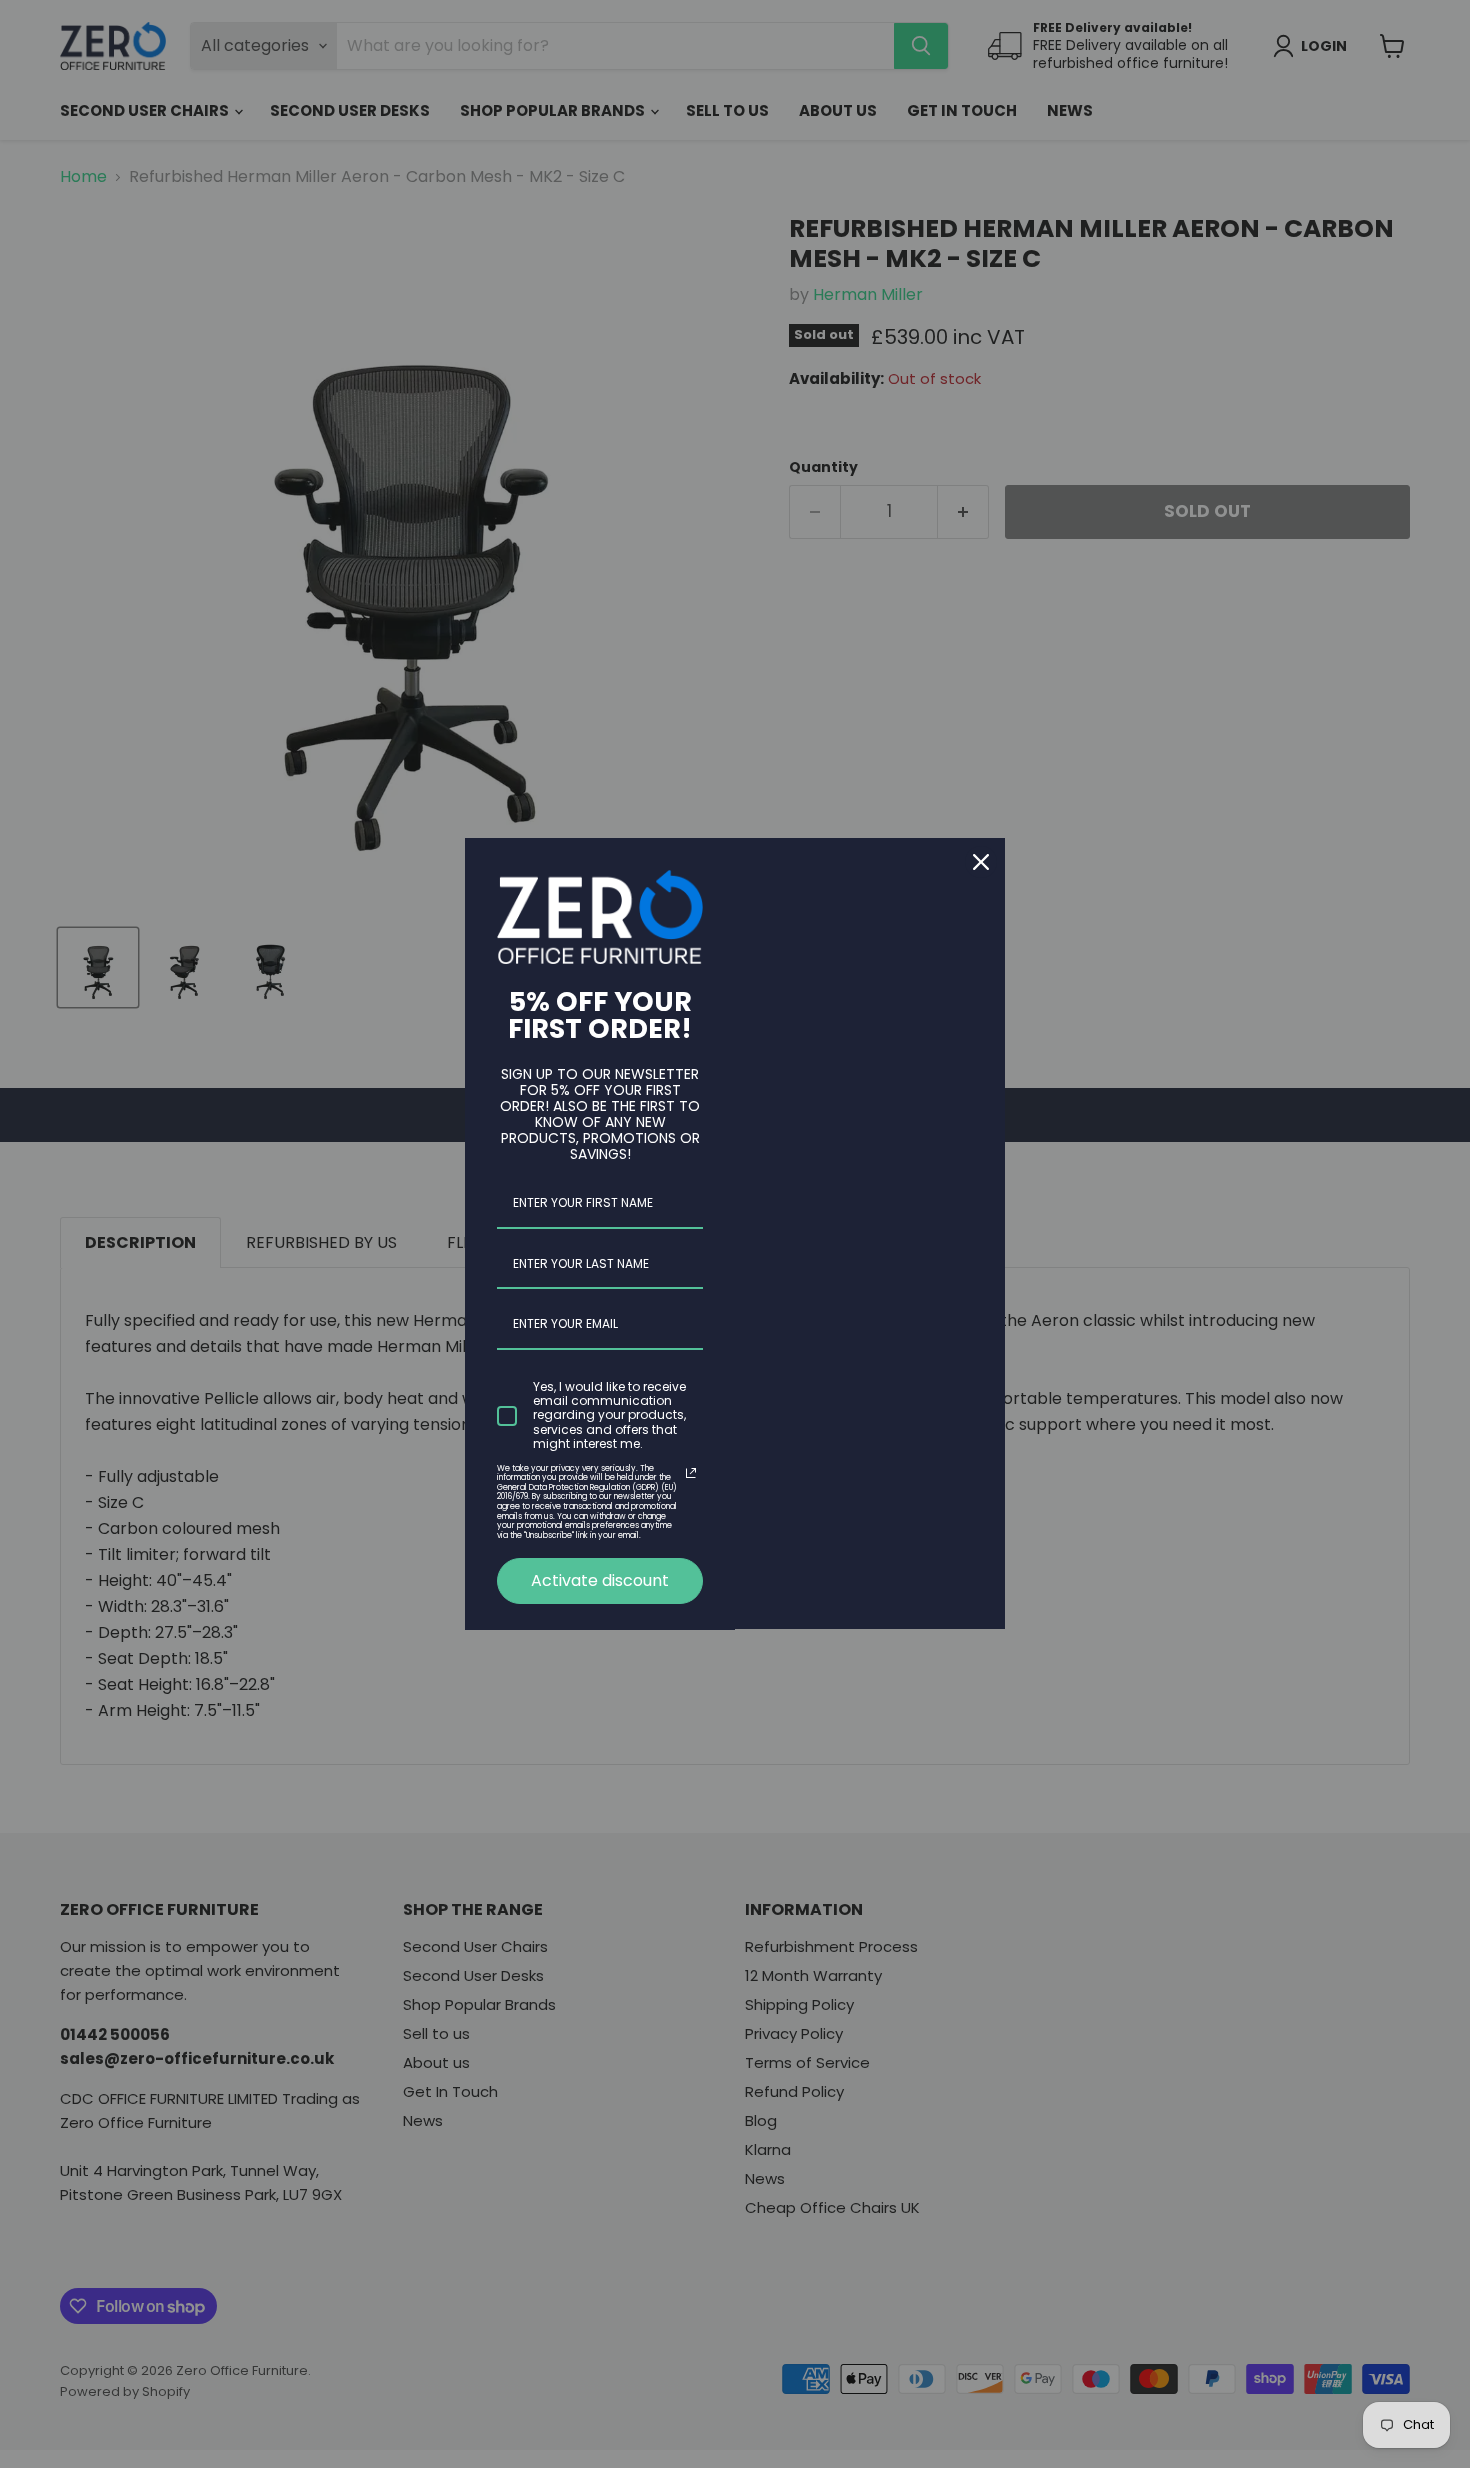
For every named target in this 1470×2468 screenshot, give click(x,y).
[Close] (981, 862)
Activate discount (600, 1580)
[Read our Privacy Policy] (691, 1473)
